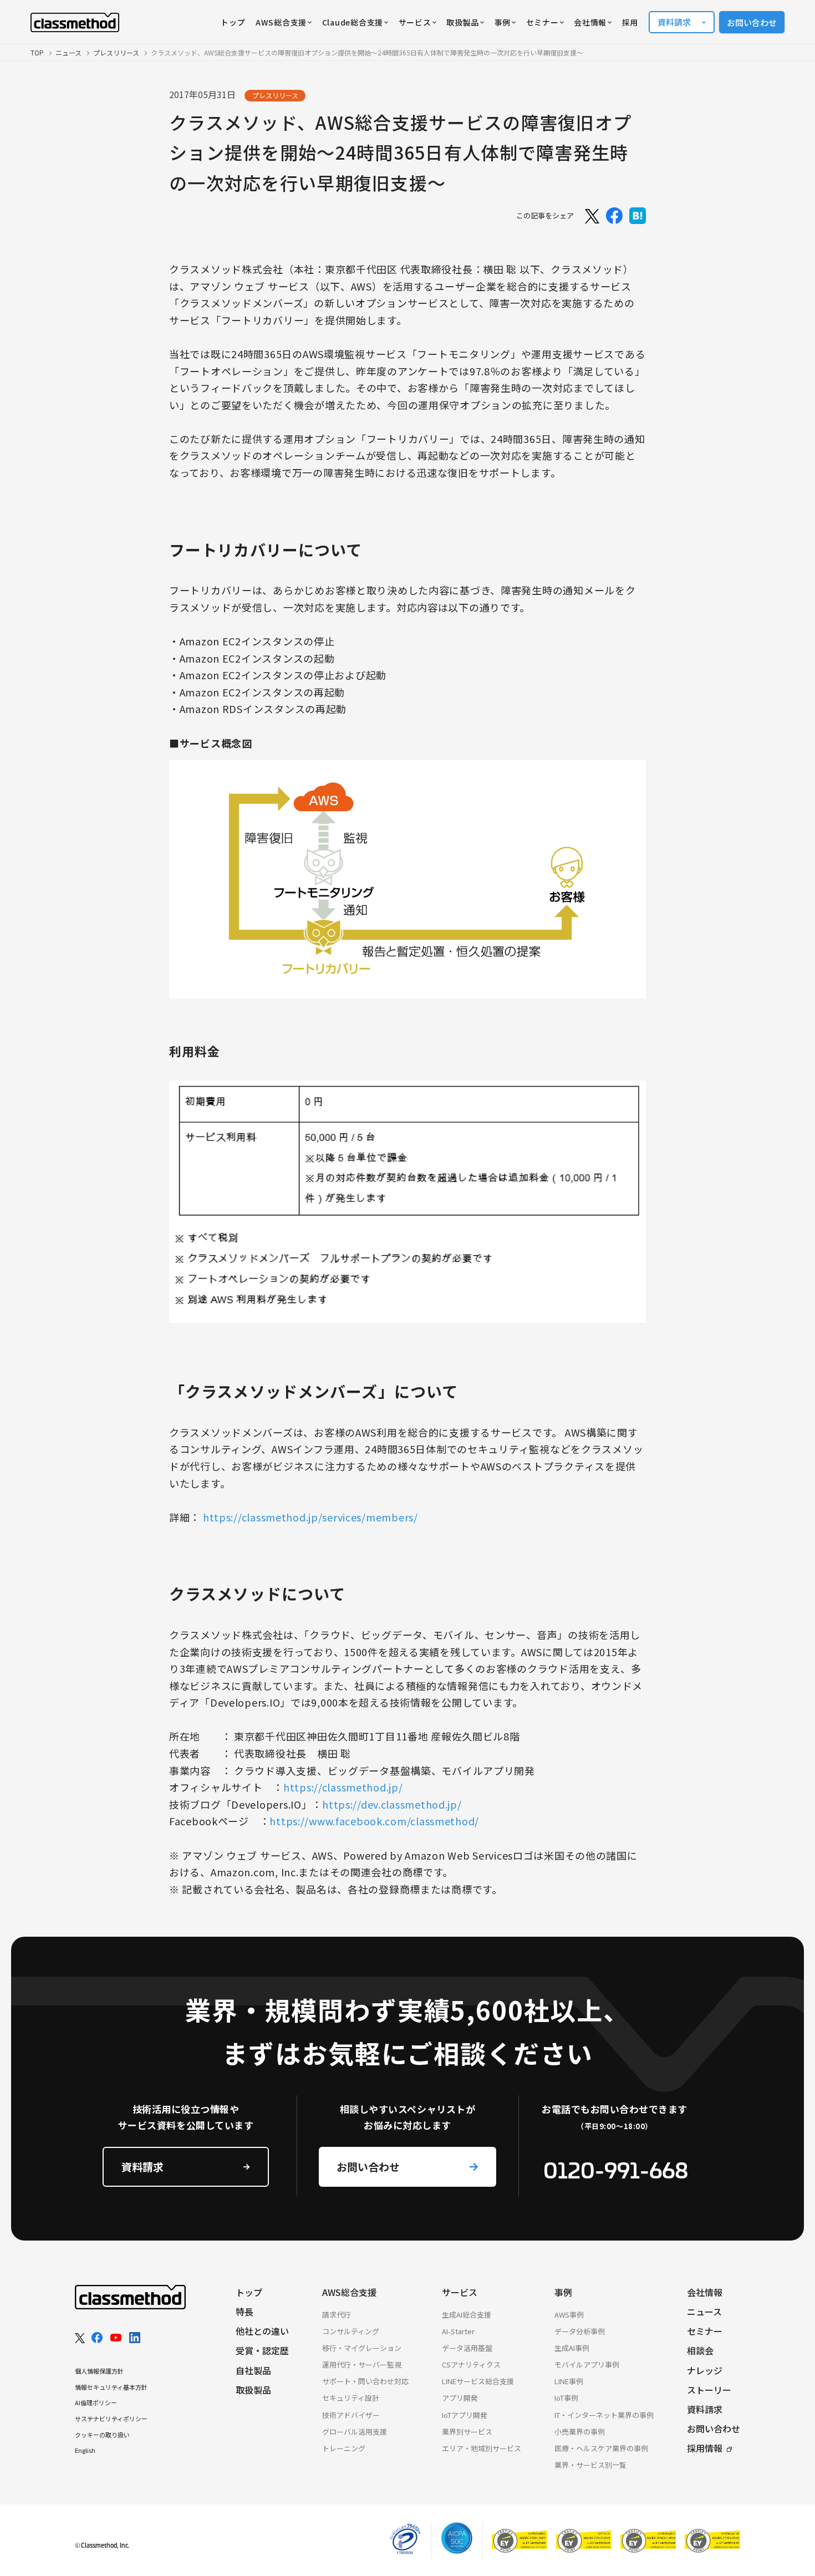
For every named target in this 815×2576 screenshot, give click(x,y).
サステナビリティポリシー (111, 2419)
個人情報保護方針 (99, 2371)
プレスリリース (116, 52)
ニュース (68, 52)
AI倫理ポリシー (96, 2402)
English (85, 2450)
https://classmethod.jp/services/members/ (310, 1517)
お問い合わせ (752, 22)
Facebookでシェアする (614, 216)
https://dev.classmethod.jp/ (392, 1804)
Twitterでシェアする (591, 216)
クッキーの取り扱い (102, 2435)
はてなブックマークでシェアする (638, 216)
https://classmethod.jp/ (343, 1787)
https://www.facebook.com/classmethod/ (374, 1821)
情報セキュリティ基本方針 (111, 2387)
